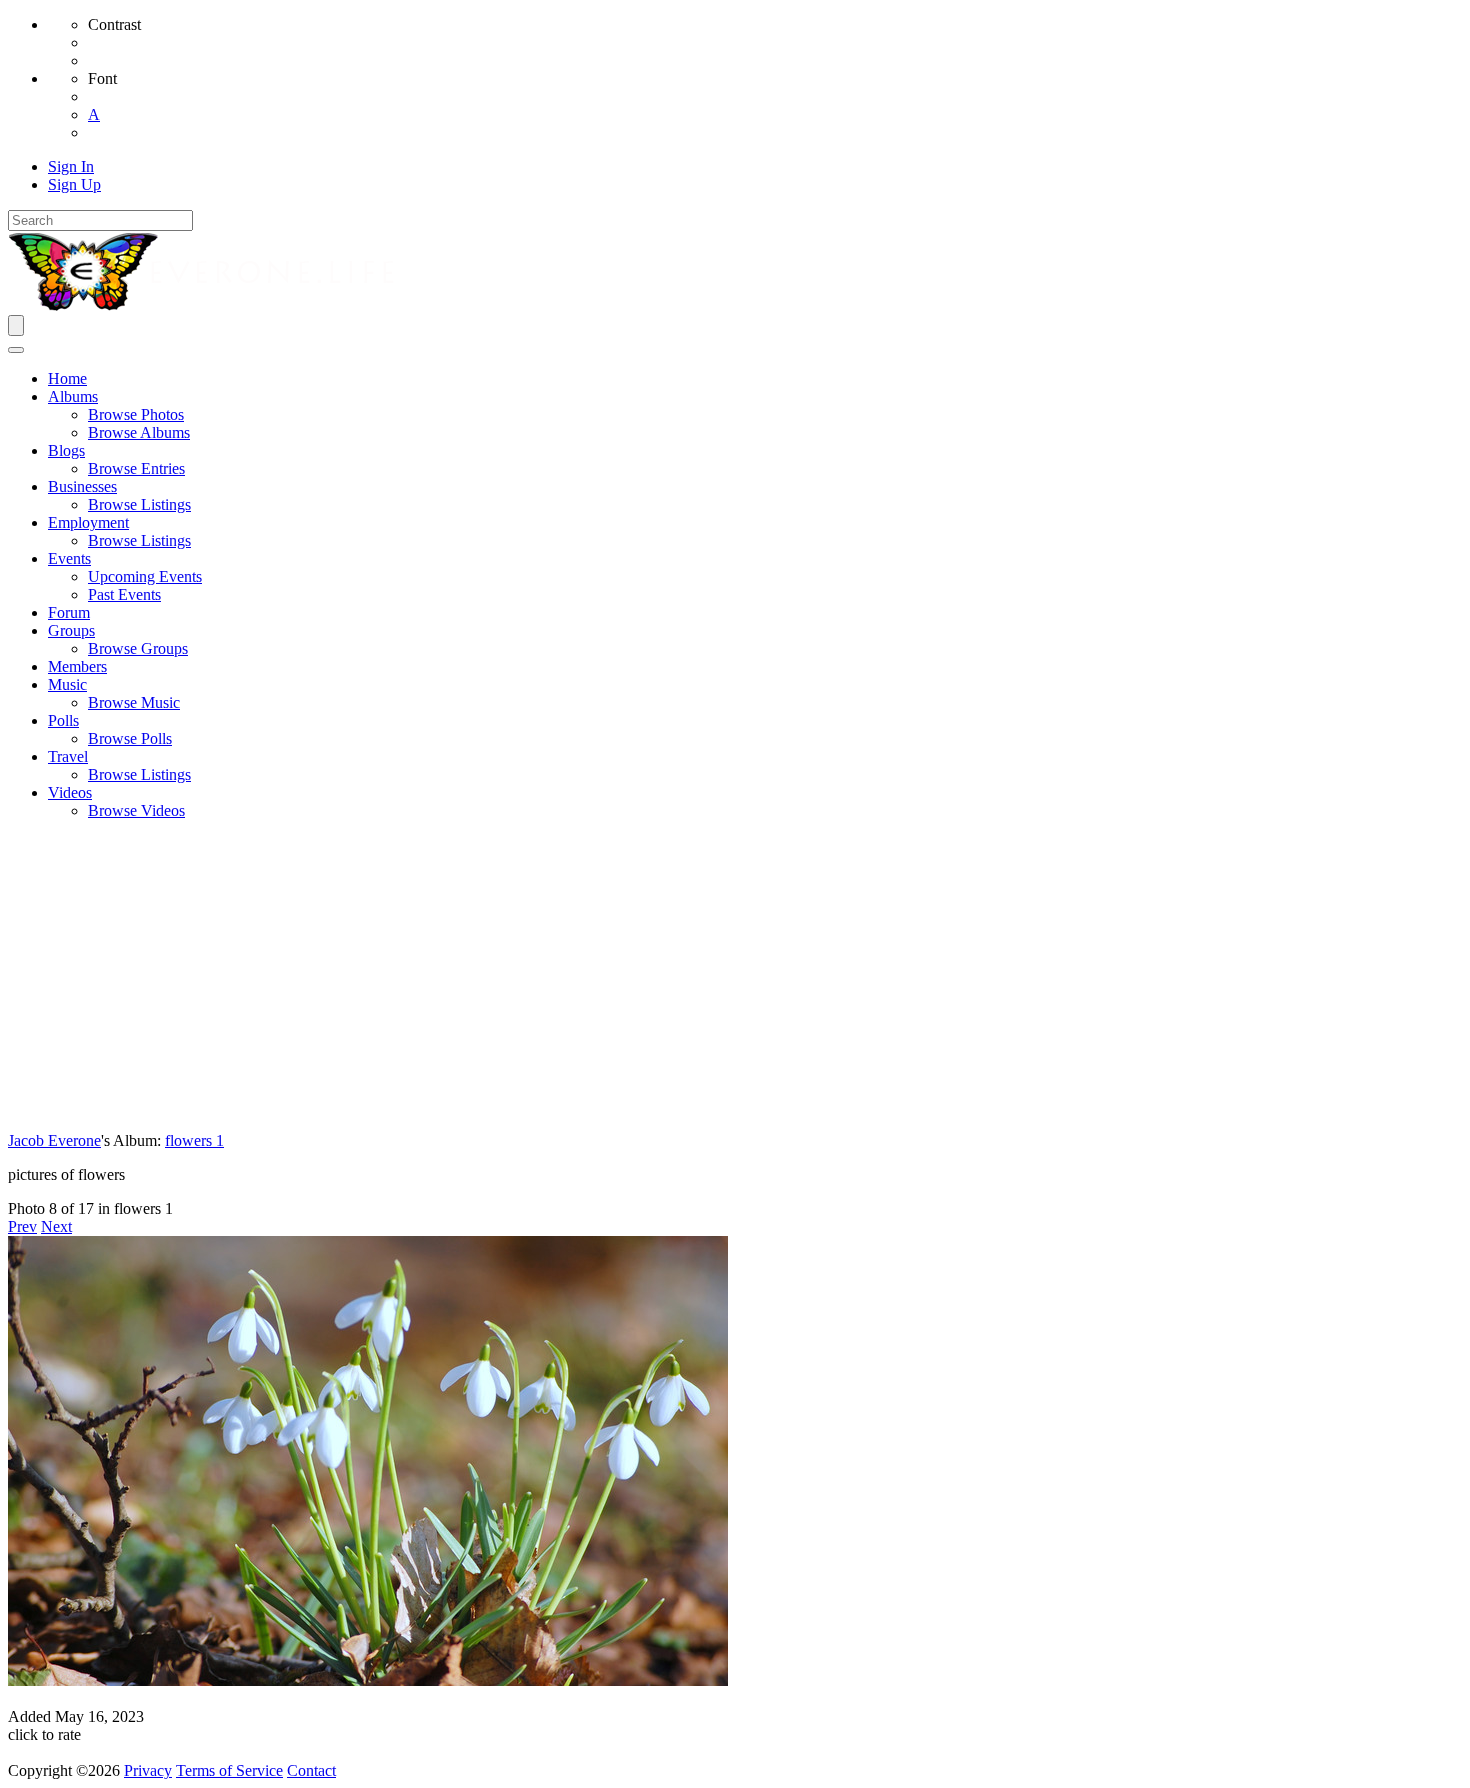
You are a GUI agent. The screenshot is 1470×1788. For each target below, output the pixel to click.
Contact (311, 1770)
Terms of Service (229, 1770)
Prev (22, 1226)
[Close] (16, 350)
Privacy (148, 1770)
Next (56, 1226)
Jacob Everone (54, 1140)
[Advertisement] (735, 976)
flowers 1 (194, 1140)
